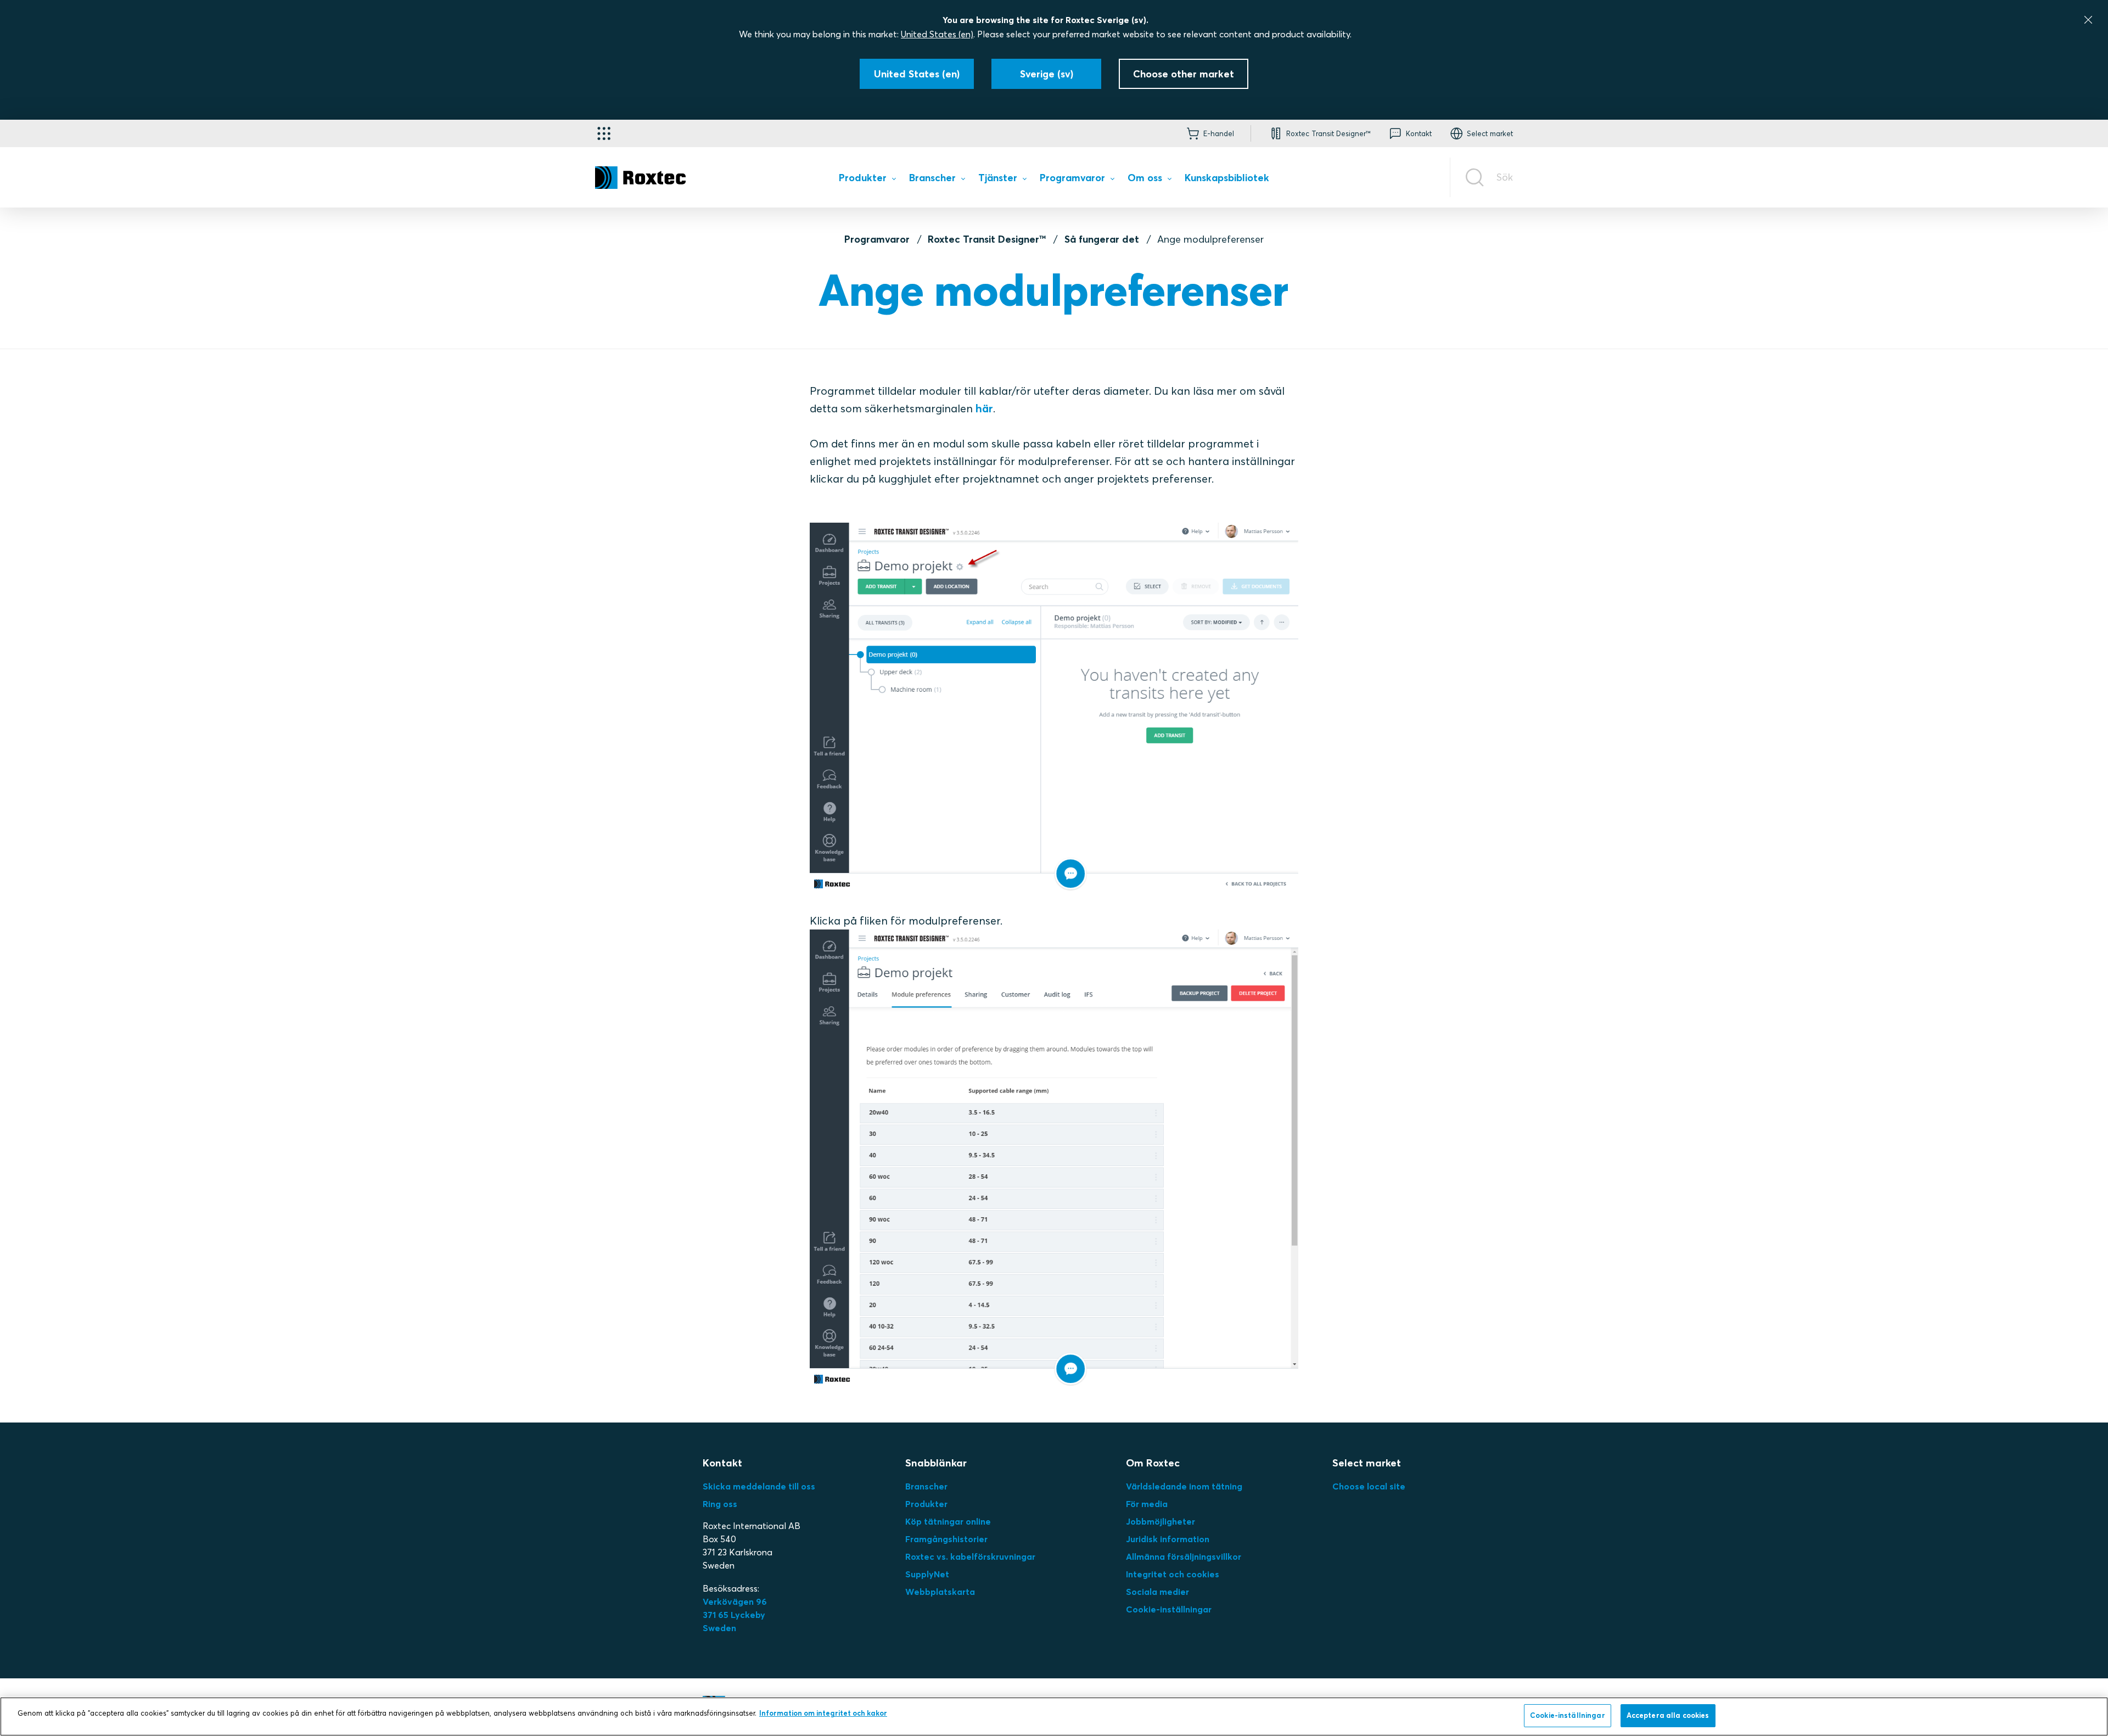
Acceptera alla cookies (1668, 1715)
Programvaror (877, 239)
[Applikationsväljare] (604, 133)
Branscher (926, 1486)
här (983, 408)
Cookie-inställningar (1169, 1609)
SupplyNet (927, 1574)
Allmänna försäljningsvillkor (1184, 1556)
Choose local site (1369, 1486)
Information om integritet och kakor (823, 1713)
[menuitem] (867, 180)
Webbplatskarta (940, 1592)
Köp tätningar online (948, 1521)
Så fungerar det (1102, 239)
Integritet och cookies (1173, 1574)
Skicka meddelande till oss (759, 1486)
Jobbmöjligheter (1160, 1521)
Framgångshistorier (946, 1539)
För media (1147, 1504)
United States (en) (937, 34)
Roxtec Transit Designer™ (987, 239)
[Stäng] (2088, 20)
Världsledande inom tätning (1184, 1486)
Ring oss (720, 1504)
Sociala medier (1157, 1592)
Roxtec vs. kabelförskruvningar (970, 1556)
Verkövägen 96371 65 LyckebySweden (735, 1615)
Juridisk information (1168, 1539)
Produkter (926, 1504)
